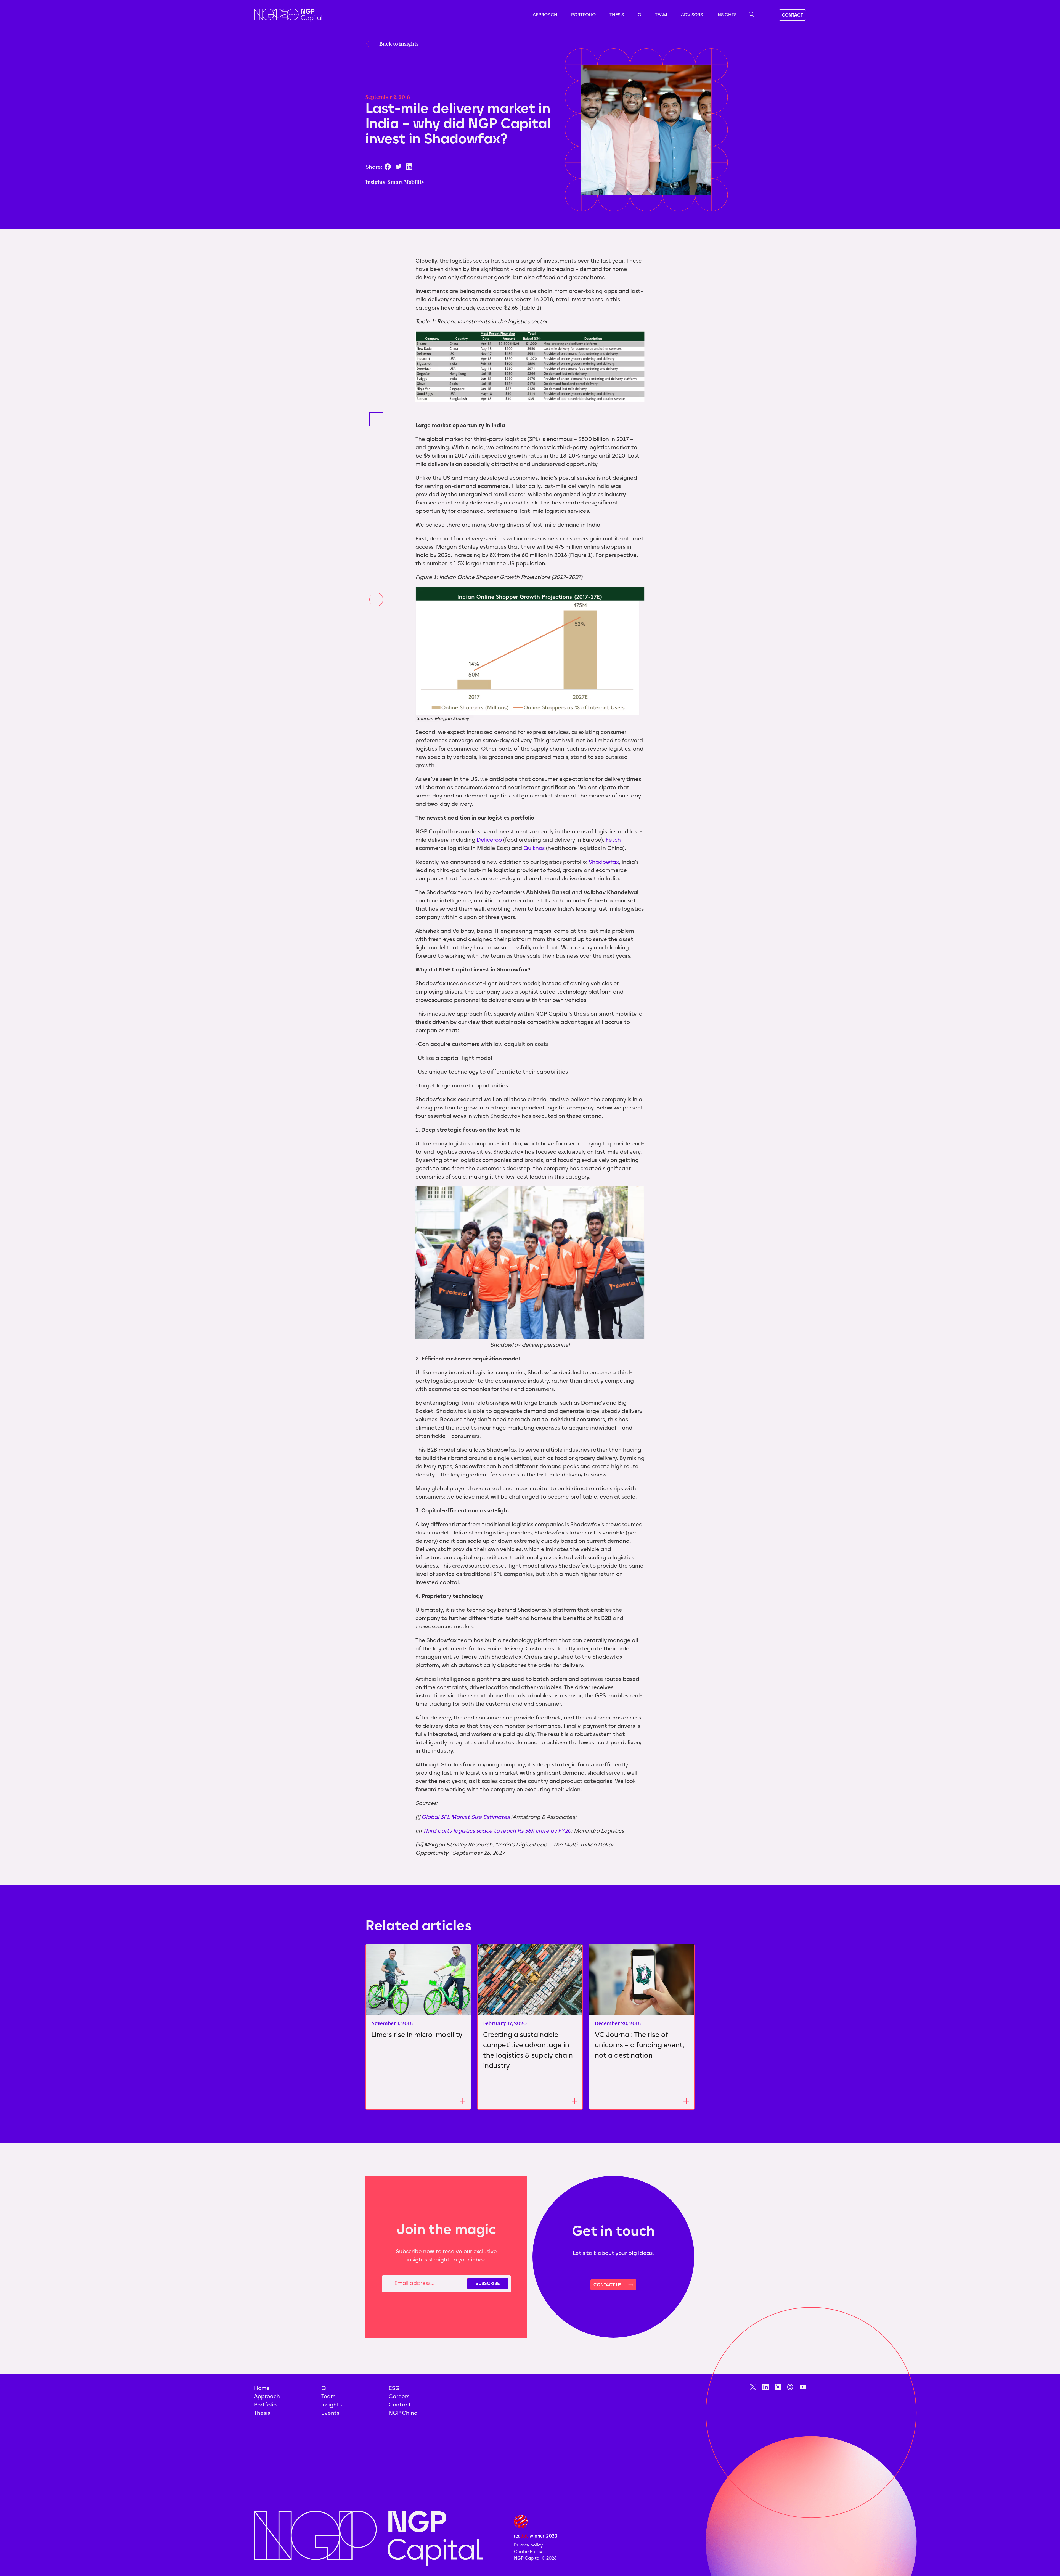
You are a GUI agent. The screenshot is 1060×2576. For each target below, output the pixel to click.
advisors (692, 15)
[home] (288, 15)
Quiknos (534, 848)
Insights (727, 15)
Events (330, 2413)
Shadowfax (604, 862)
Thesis (617, 15)
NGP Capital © (535, 2558)
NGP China (403, 2413)
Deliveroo (489, 840)
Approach (545, 15)
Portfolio (583, 15)
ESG (394, 2388)
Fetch (613, 840)
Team (661, 15)
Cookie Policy (528, 2552)
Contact (400, 2405)
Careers (399, 2396)
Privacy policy (528, 2545)
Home (262, 2388)
